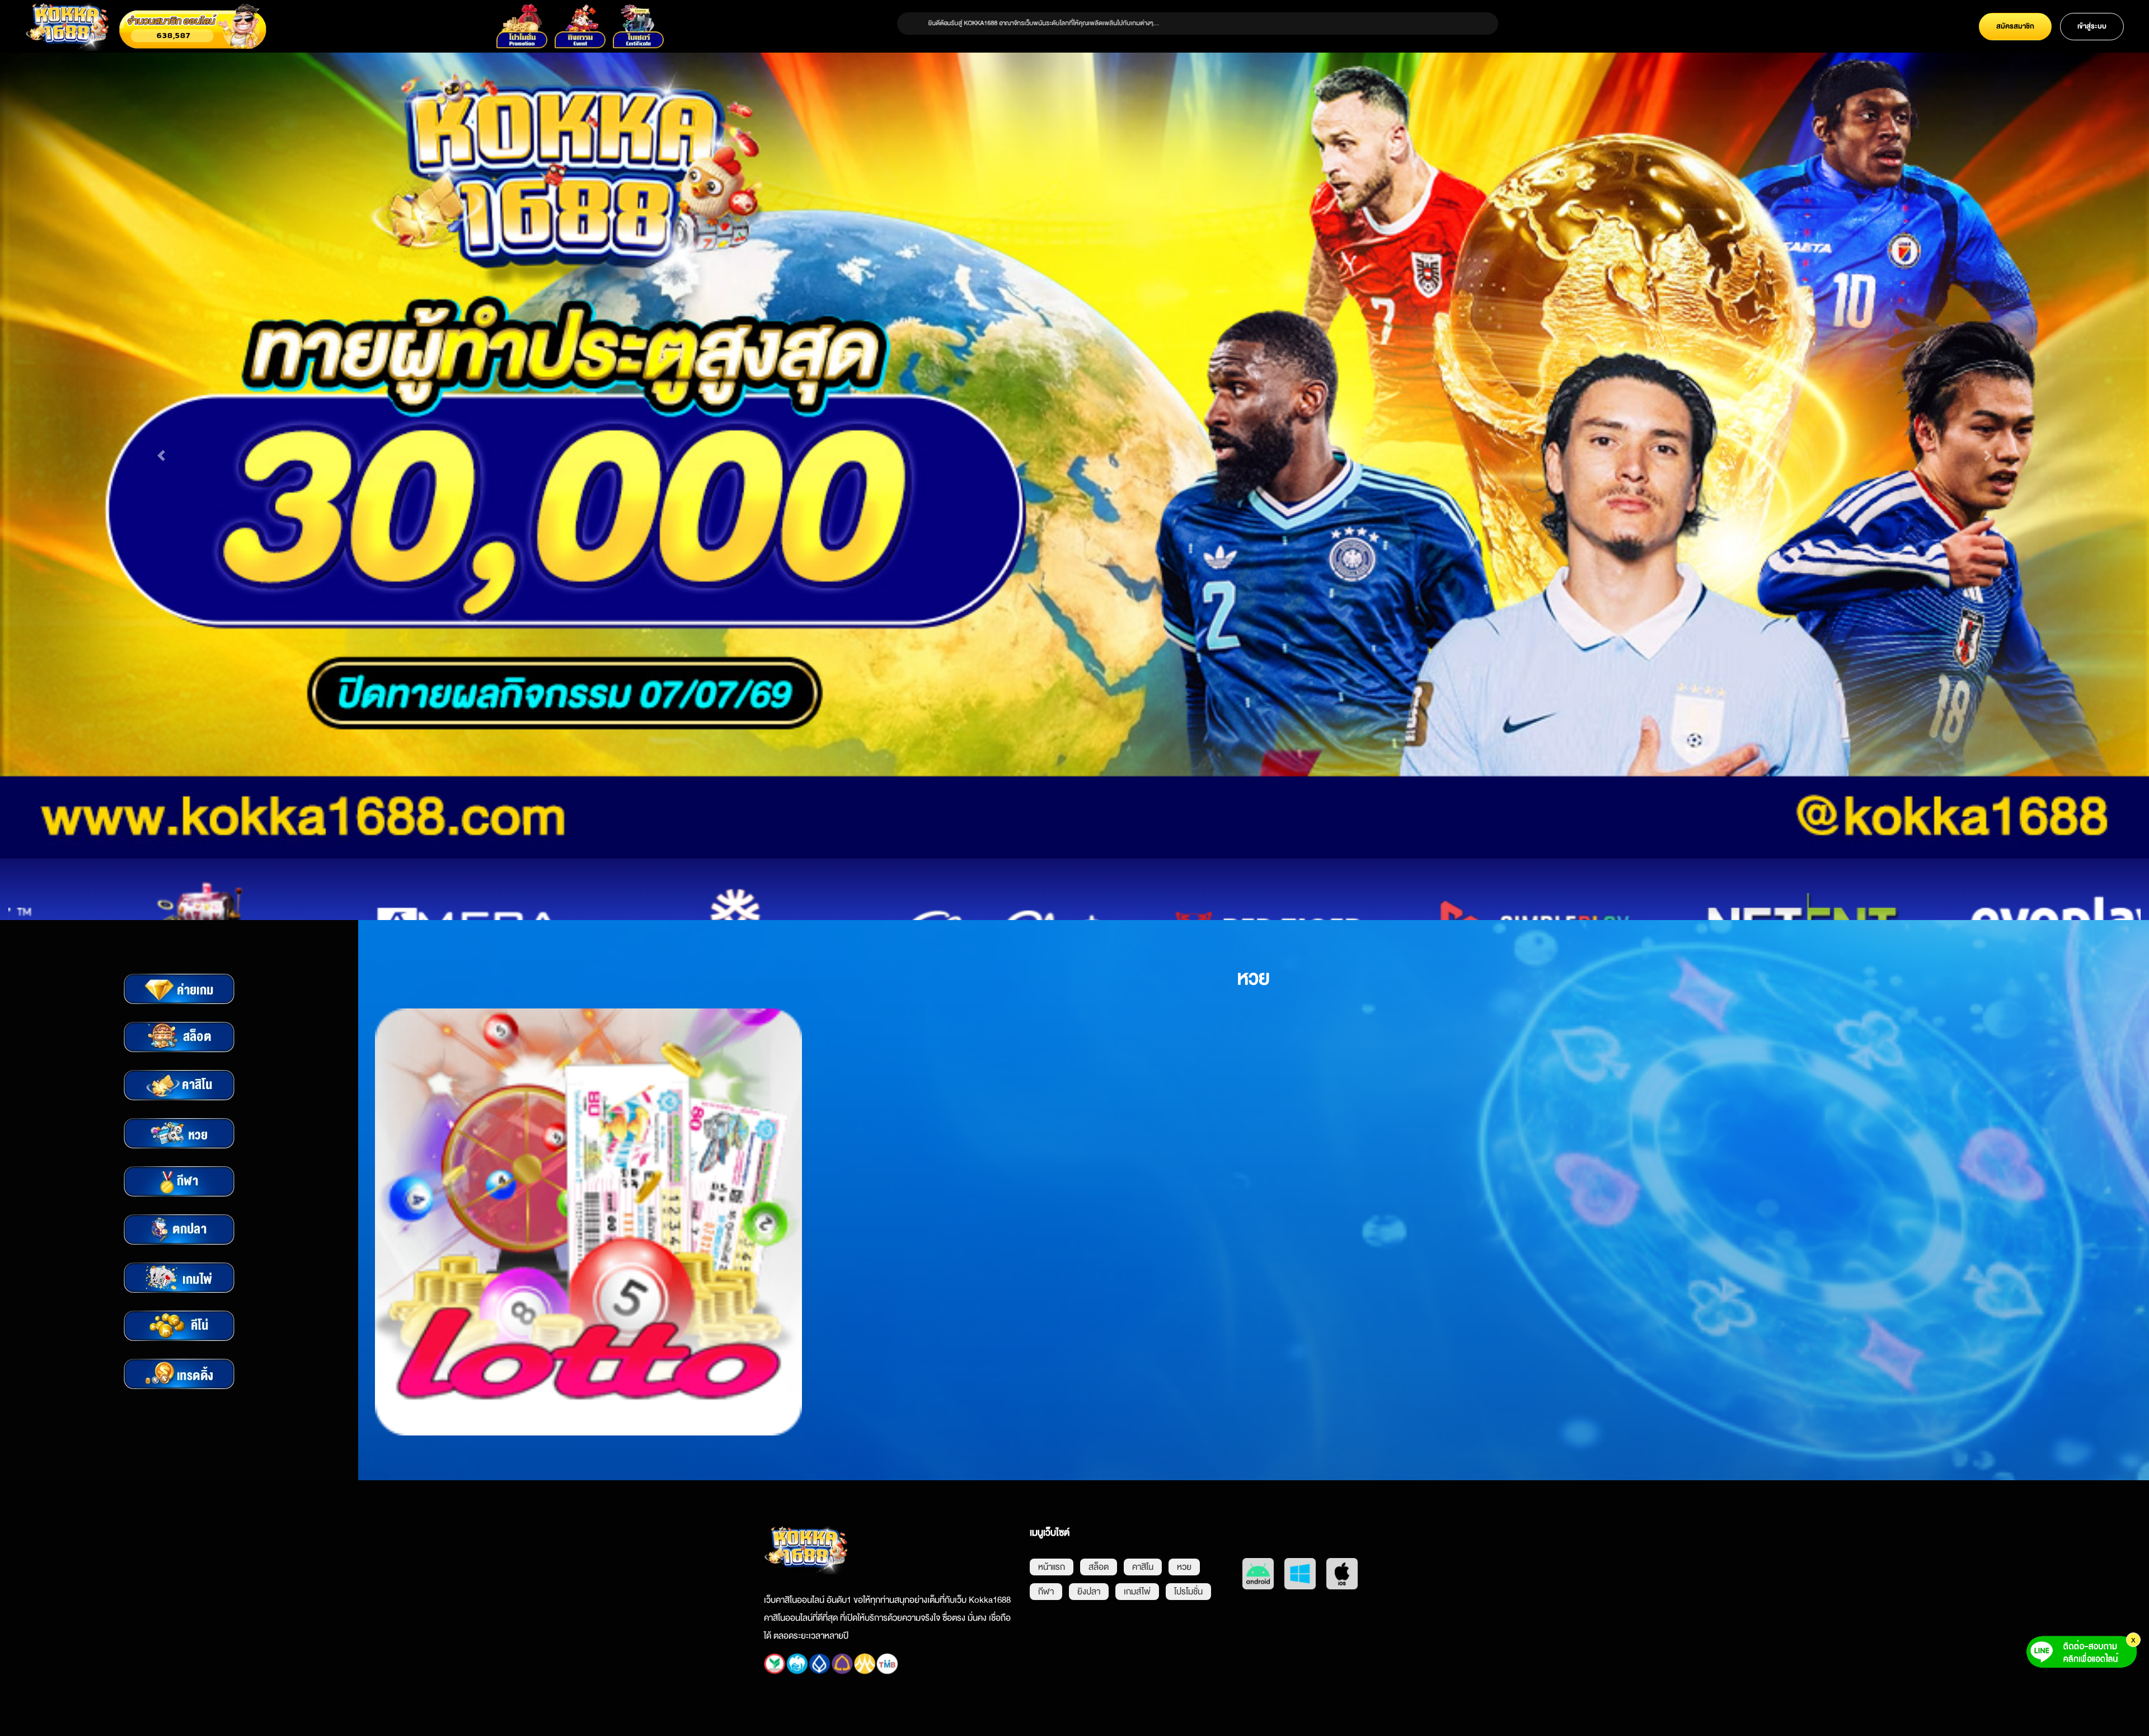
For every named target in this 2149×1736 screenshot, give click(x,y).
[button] (161, 460)
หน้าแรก (1052, 1575)
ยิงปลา (1089, 1600)
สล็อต (1099, 1575)
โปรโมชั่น (1188, 1600)
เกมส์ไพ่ (1137, 1600)
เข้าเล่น (588, 1231)
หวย (1184, 1575)
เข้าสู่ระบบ (2092, 26)
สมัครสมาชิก (2015, 26)
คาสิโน (1143, 1575)
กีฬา (1046, 1600)
